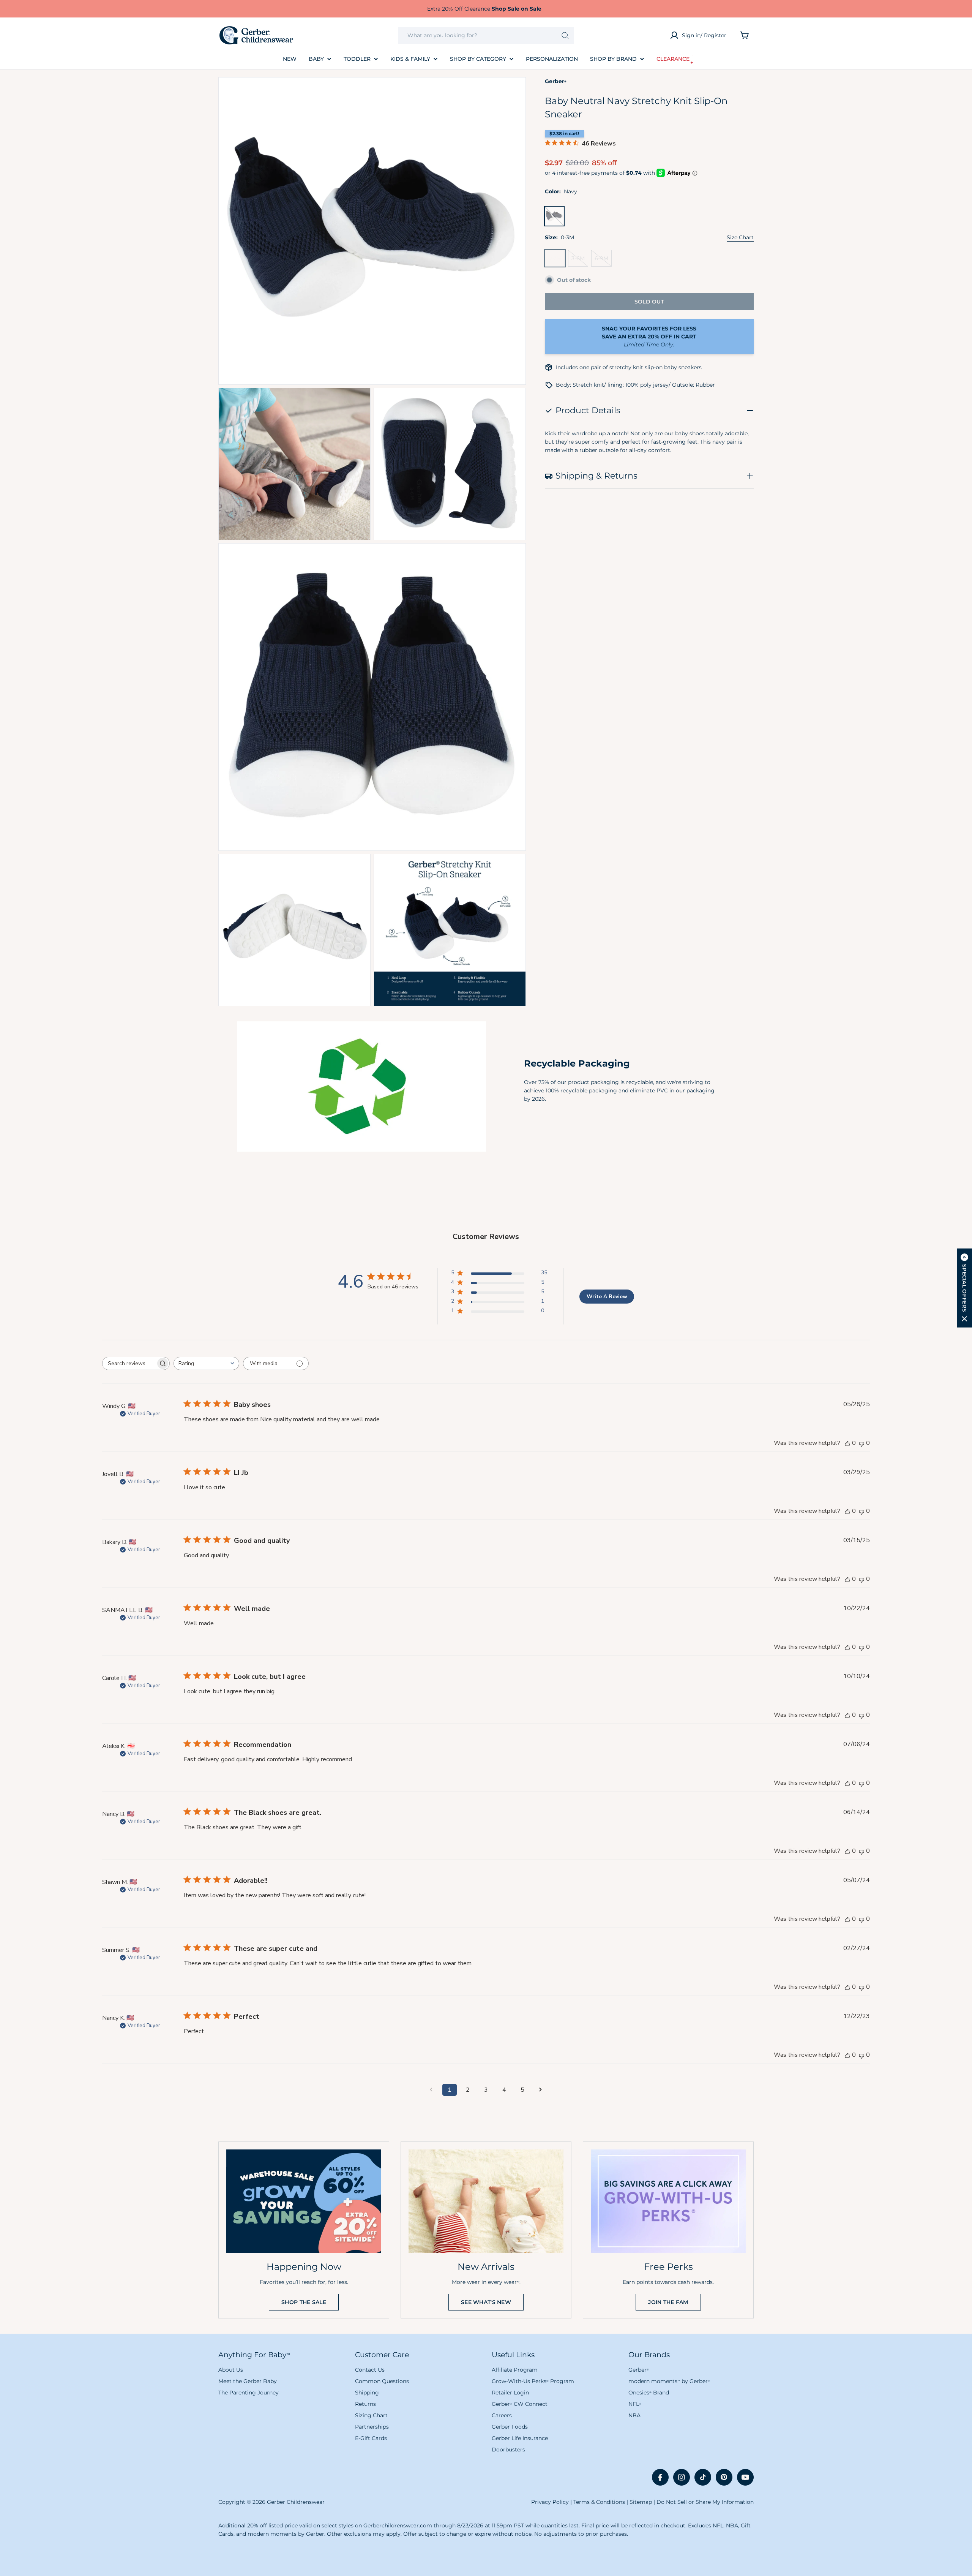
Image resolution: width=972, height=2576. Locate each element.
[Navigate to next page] (541, 2090)
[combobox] (486, 35)
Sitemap (641, 2502)
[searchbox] (129, 1363)
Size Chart (740, 237)
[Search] (565, 35)
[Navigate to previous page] (431, 2090)
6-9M (603, 261)
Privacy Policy (550, 2502)
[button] (964, 1288)
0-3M (557, 261)
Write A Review (607, 1297)
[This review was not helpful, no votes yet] (862, 1443)
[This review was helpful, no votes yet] (847, 1443)
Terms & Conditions (599, 2502)
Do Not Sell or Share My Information (705, 2502)
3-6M (580, 261)
